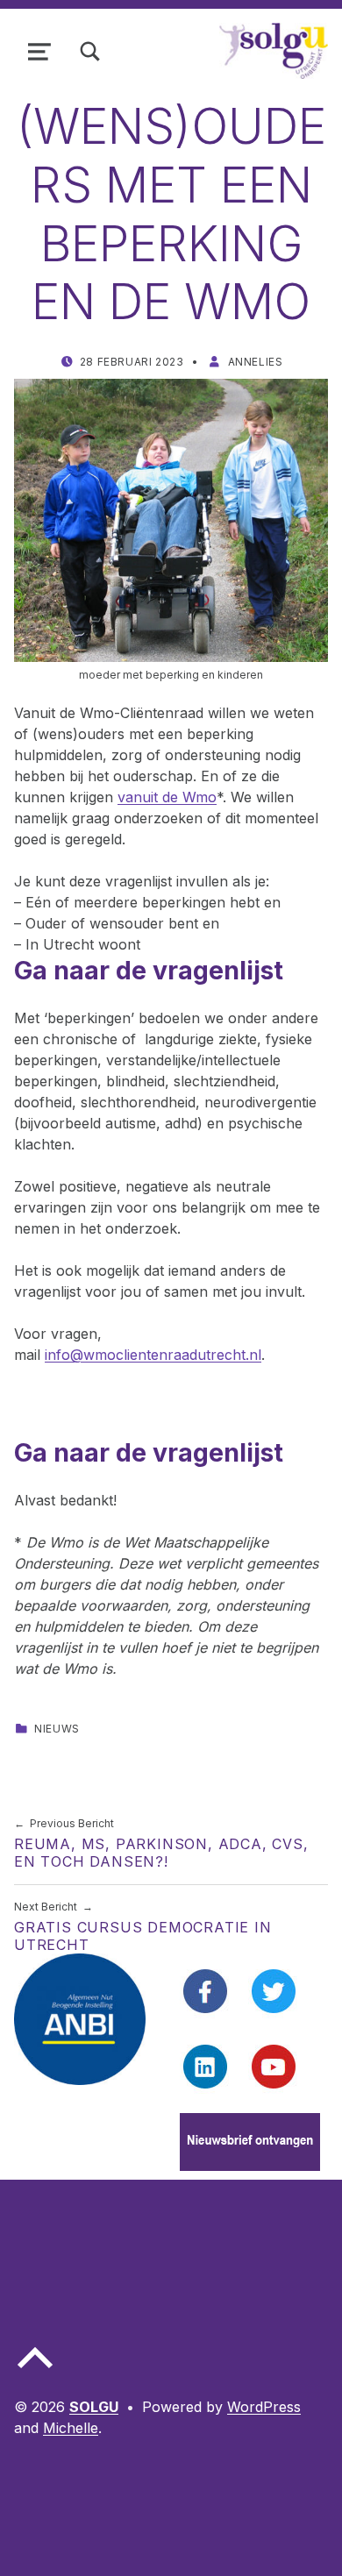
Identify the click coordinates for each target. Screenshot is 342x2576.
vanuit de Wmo (167, 797)
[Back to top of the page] (35, 2372)
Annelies (256, 362)
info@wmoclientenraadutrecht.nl (153, 1355)
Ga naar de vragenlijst (149, 970)
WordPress (264, 2407)
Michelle (71, 2428)
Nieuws (57, 1729)
